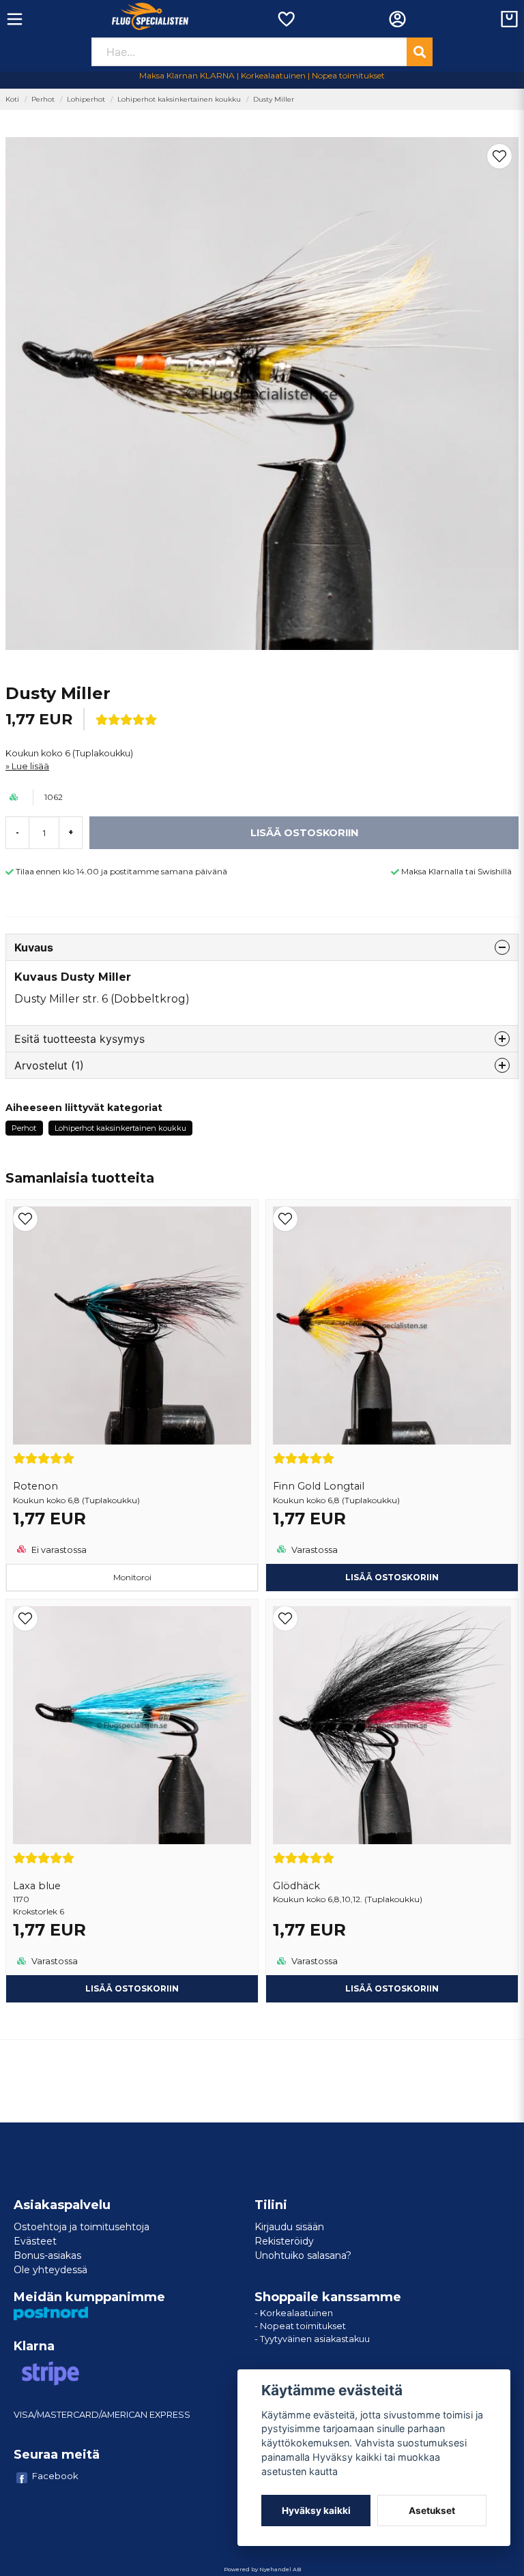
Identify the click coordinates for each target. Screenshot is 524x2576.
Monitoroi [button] (132, 1577)
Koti (12, 99)
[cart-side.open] (509, 19)
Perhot (43, 99)
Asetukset (432, 2511)
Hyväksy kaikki (316, 2511)
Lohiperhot (86, 99)
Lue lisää (30, 766)
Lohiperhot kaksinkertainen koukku (179, 99)
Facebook (55, 2476)
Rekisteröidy (284, 2241)
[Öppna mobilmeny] (15, 19)
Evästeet (35, 2241)
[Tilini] (397, 19)
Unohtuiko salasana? (303, 2255)
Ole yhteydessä (50, 2270)
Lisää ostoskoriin (132, 1988)
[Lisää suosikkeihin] (286, 19)
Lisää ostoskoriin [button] (392, 1577)
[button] (499, 156)
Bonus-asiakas (47, 2255)
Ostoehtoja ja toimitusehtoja (82, 2227)
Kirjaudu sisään (289, 2227)
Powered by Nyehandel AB (262, 2569)
